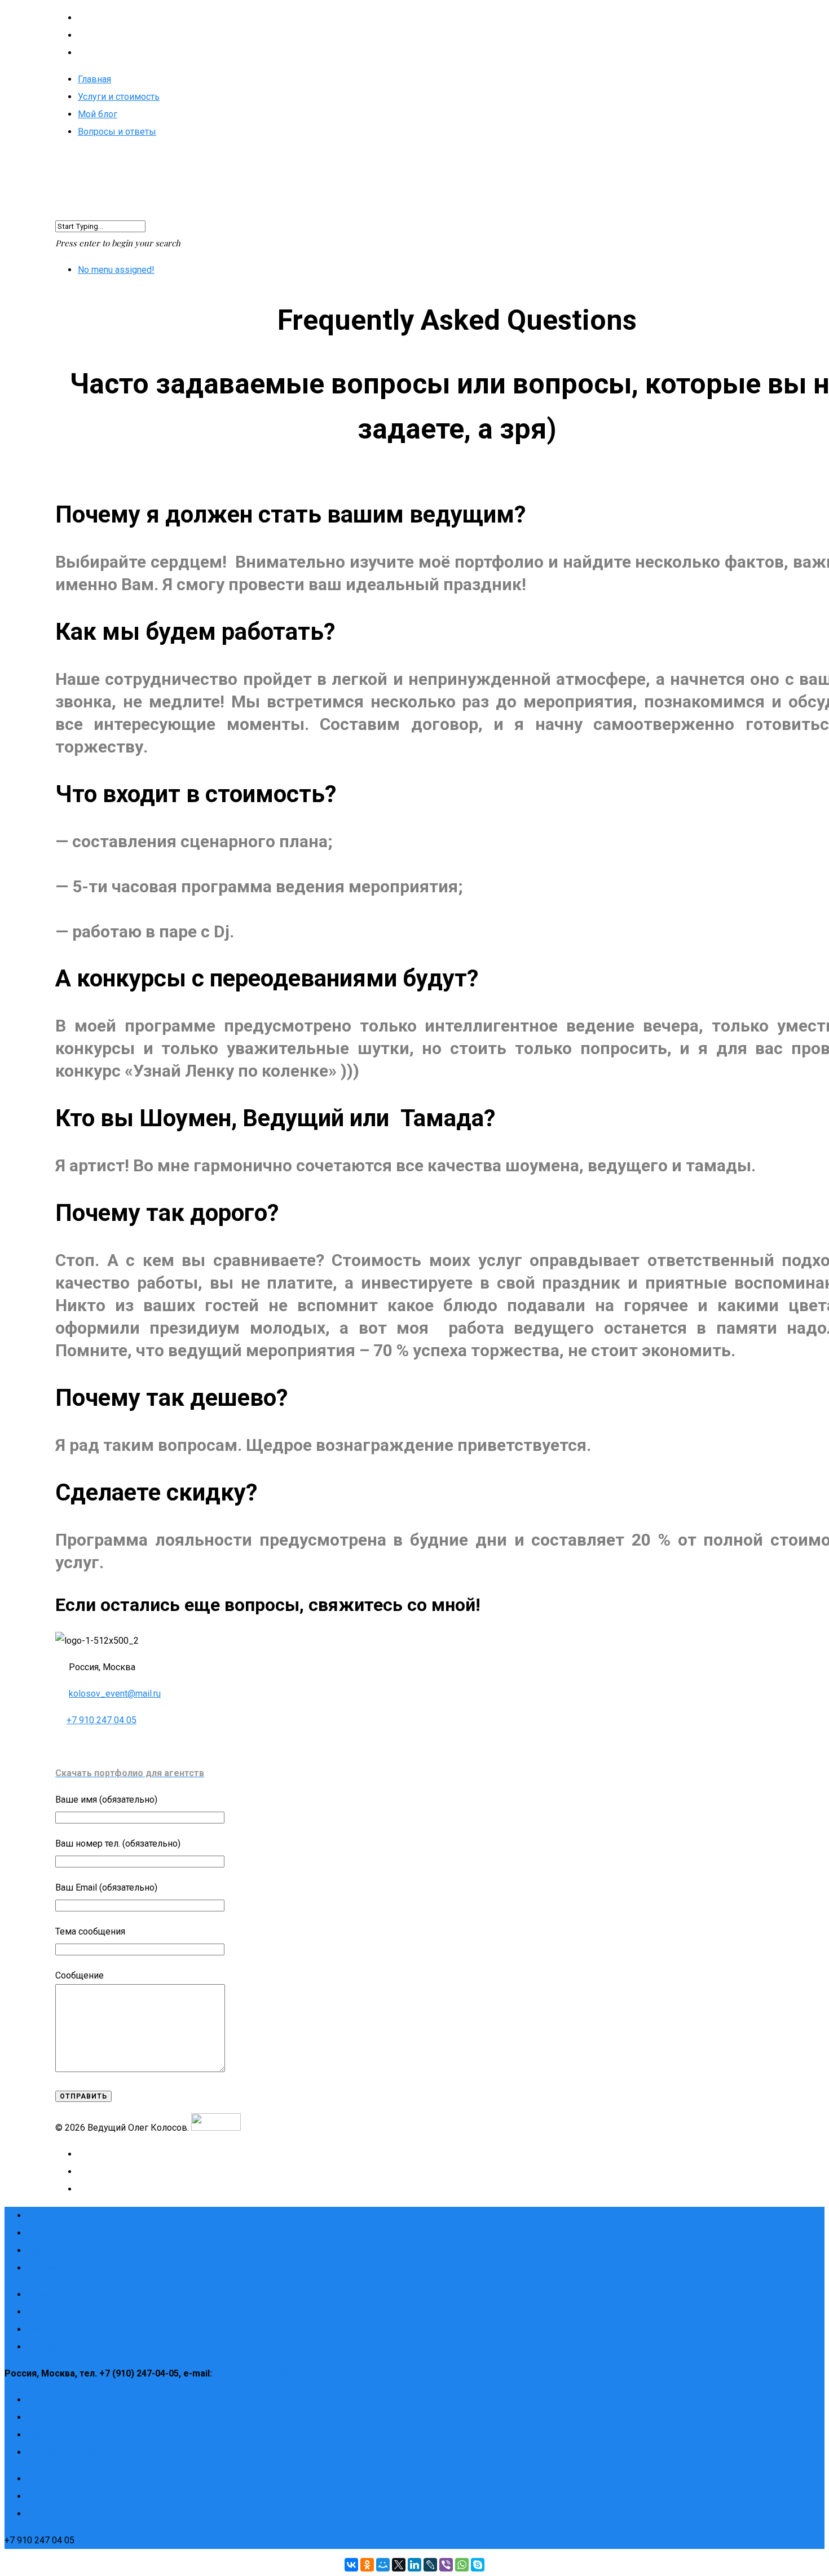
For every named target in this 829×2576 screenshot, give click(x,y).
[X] (399, 2565)
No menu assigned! (116, 270)
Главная (94, 79)
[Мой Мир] (383, 2565)
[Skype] (478, 2565)
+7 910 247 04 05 (102, 1720)
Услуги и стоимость (119, 97)
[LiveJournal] (430, 2565)
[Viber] (446, 2565)
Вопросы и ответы (117, 132)
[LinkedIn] (414, 2565)
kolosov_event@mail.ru (115, 1694)
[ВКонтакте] (351, 2565)
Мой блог (98, 114)
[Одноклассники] (367, 2565)
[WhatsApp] (462, 2565)
